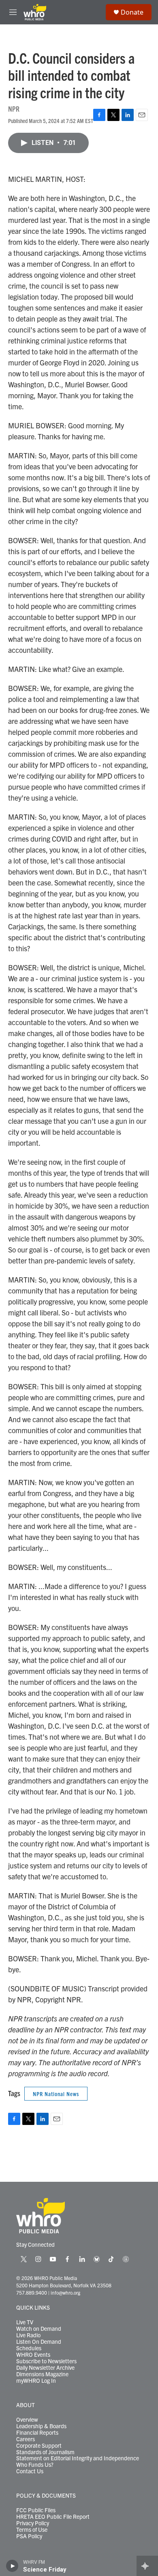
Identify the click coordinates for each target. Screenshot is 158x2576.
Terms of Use (32, 2530)
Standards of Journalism (45, 2452)
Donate (132, 12)
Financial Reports (37, 2433)
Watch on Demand (39, 2329)
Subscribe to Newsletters (46, 2361)
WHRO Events (33, 2355)
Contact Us (30, 2471)
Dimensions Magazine (42, 2374)
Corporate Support (39, 2446)
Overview (27, 2420)
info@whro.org (65, 2292)
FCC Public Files (36, 2510)
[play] (12, 2566)
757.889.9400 (32, 2292)
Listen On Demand (39, 2342)
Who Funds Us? (35, 2465)
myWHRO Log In (36, 2381)
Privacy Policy (33, 2523)
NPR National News (56, 2094)
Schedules (29, 2348)
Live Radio (28, 2335)
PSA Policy (29, 2536)
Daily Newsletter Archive (45, 2368)
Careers (26, 2439)
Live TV (25, 2322)
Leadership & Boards (41, 2426)
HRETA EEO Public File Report (53, 2517)
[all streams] (147, 2566)
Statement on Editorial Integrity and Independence (78, 2458)
